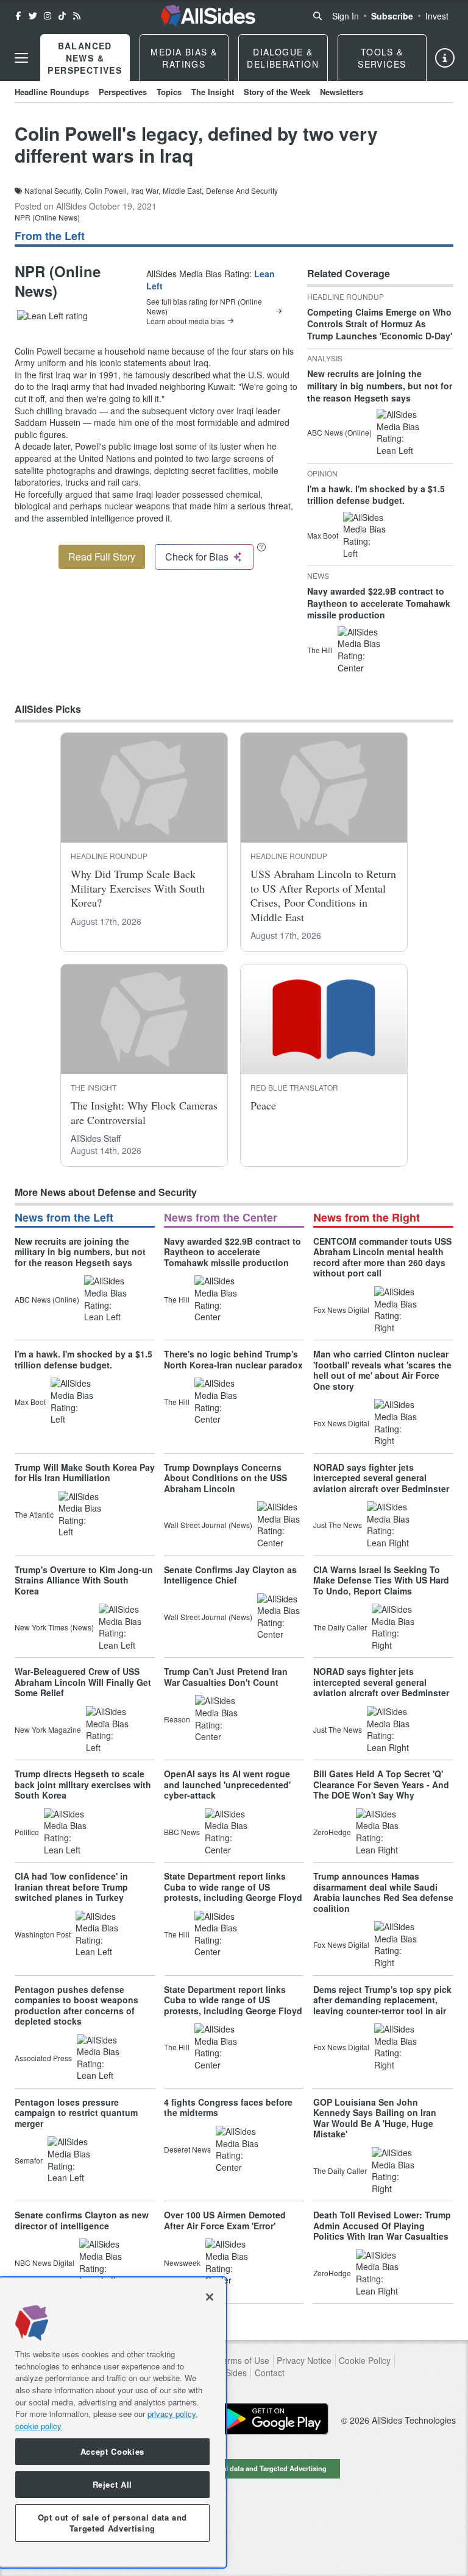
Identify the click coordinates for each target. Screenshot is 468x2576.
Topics (169, 92)
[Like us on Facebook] (18, 16)
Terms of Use (243, 2361)
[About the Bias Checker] (261, 547)
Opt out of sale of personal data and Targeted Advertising (234, 2468)
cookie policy (38, 2426)
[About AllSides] (445, 58)
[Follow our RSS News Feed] (77, 16)
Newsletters (342, 92)
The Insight (213, 92)
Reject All (113, 2484)
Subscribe (392, 16)
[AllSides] (208, 16)
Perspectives (123, 92)
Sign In (346, 16)
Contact (270, 2373)
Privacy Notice (304, 2361)
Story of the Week (277, 92)
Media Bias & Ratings (184, 58)
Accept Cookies (112, 2451)
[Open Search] (317, 16)
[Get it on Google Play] (274, 2419)
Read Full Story (102, 557)
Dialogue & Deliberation (283, 58)
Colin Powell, (107, 191)
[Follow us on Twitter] (33, 16)
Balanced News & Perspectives (85, 58)
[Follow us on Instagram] (48, 16)
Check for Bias (197, 557)
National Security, (53, 191)
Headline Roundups (52, 92)
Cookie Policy (365, 2361)
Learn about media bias (186, 321)
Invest (437, 16)
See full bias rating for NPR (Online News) (204, 306)
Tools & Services (382, 58)
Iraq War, (146, 191)
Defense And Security (242, 191)
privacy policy (172, 2414)
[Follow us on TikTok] (62, 16)
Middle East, (183, 191)
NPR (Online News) (47, 217)
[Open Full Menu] (21, 58)
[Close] (210, 2297)
